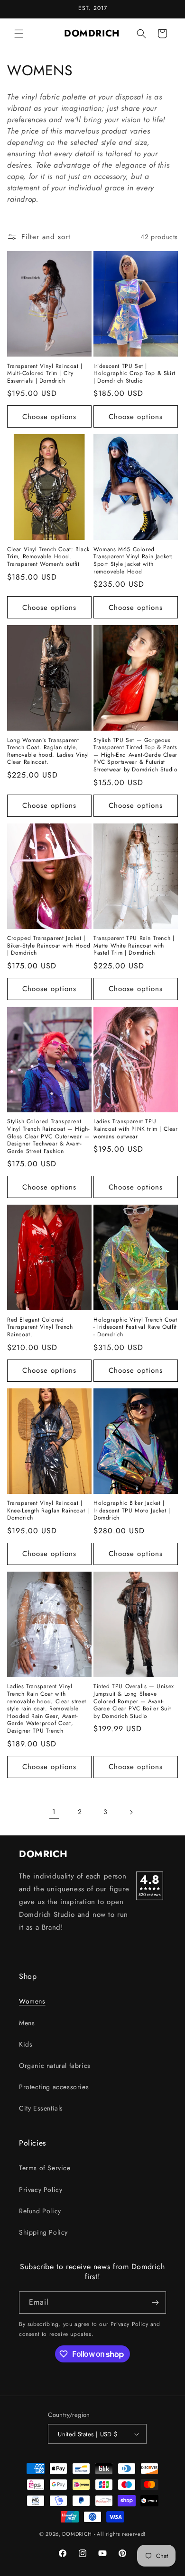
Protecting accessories (54, 2087)
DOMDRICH (77, 2534)
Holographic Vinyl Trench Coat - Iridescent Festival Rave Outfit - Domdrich (135, 1328)
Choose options (49, 417)
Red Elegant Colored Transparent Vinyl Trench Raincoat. (40, 1328)
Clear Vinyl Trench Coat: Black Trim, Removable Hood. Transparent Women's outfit (48, 557)
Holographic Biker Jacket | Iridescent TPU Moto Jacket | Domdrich (132, 1511)
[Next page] (131, 1812)
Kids (26, 2044)
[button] (19, 34)
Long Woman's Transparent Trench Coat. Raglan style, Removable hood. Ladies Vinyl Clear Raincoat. (48, 751)
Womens (32, 2001)
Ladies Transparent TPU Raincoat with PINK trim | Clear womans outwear (136, 1129)
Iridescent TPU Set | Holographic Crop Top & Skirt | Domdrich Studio (134, 374)
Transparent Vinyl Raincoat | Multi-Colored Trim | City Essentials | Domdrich (45, 374)
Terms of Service (45, 2168)
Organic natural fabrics (55, 2066)
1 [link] (54, 1812)
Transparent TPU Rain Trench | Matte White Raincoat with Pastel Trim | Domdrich (134, 946)
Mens (27, 2023)
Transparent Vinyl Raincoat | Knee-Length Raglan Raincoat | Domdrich (48, 1511)
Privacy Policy (41, 2190)
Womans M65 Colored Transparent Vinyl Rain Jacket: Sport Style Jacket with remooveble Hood (133, 561)
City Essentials (41, 2108)
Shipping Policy (43, 2232)
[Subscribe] (155, 2303)
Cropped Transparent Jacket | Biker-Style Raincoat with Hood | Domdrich (49, 946)
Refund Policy (40, 2211)
